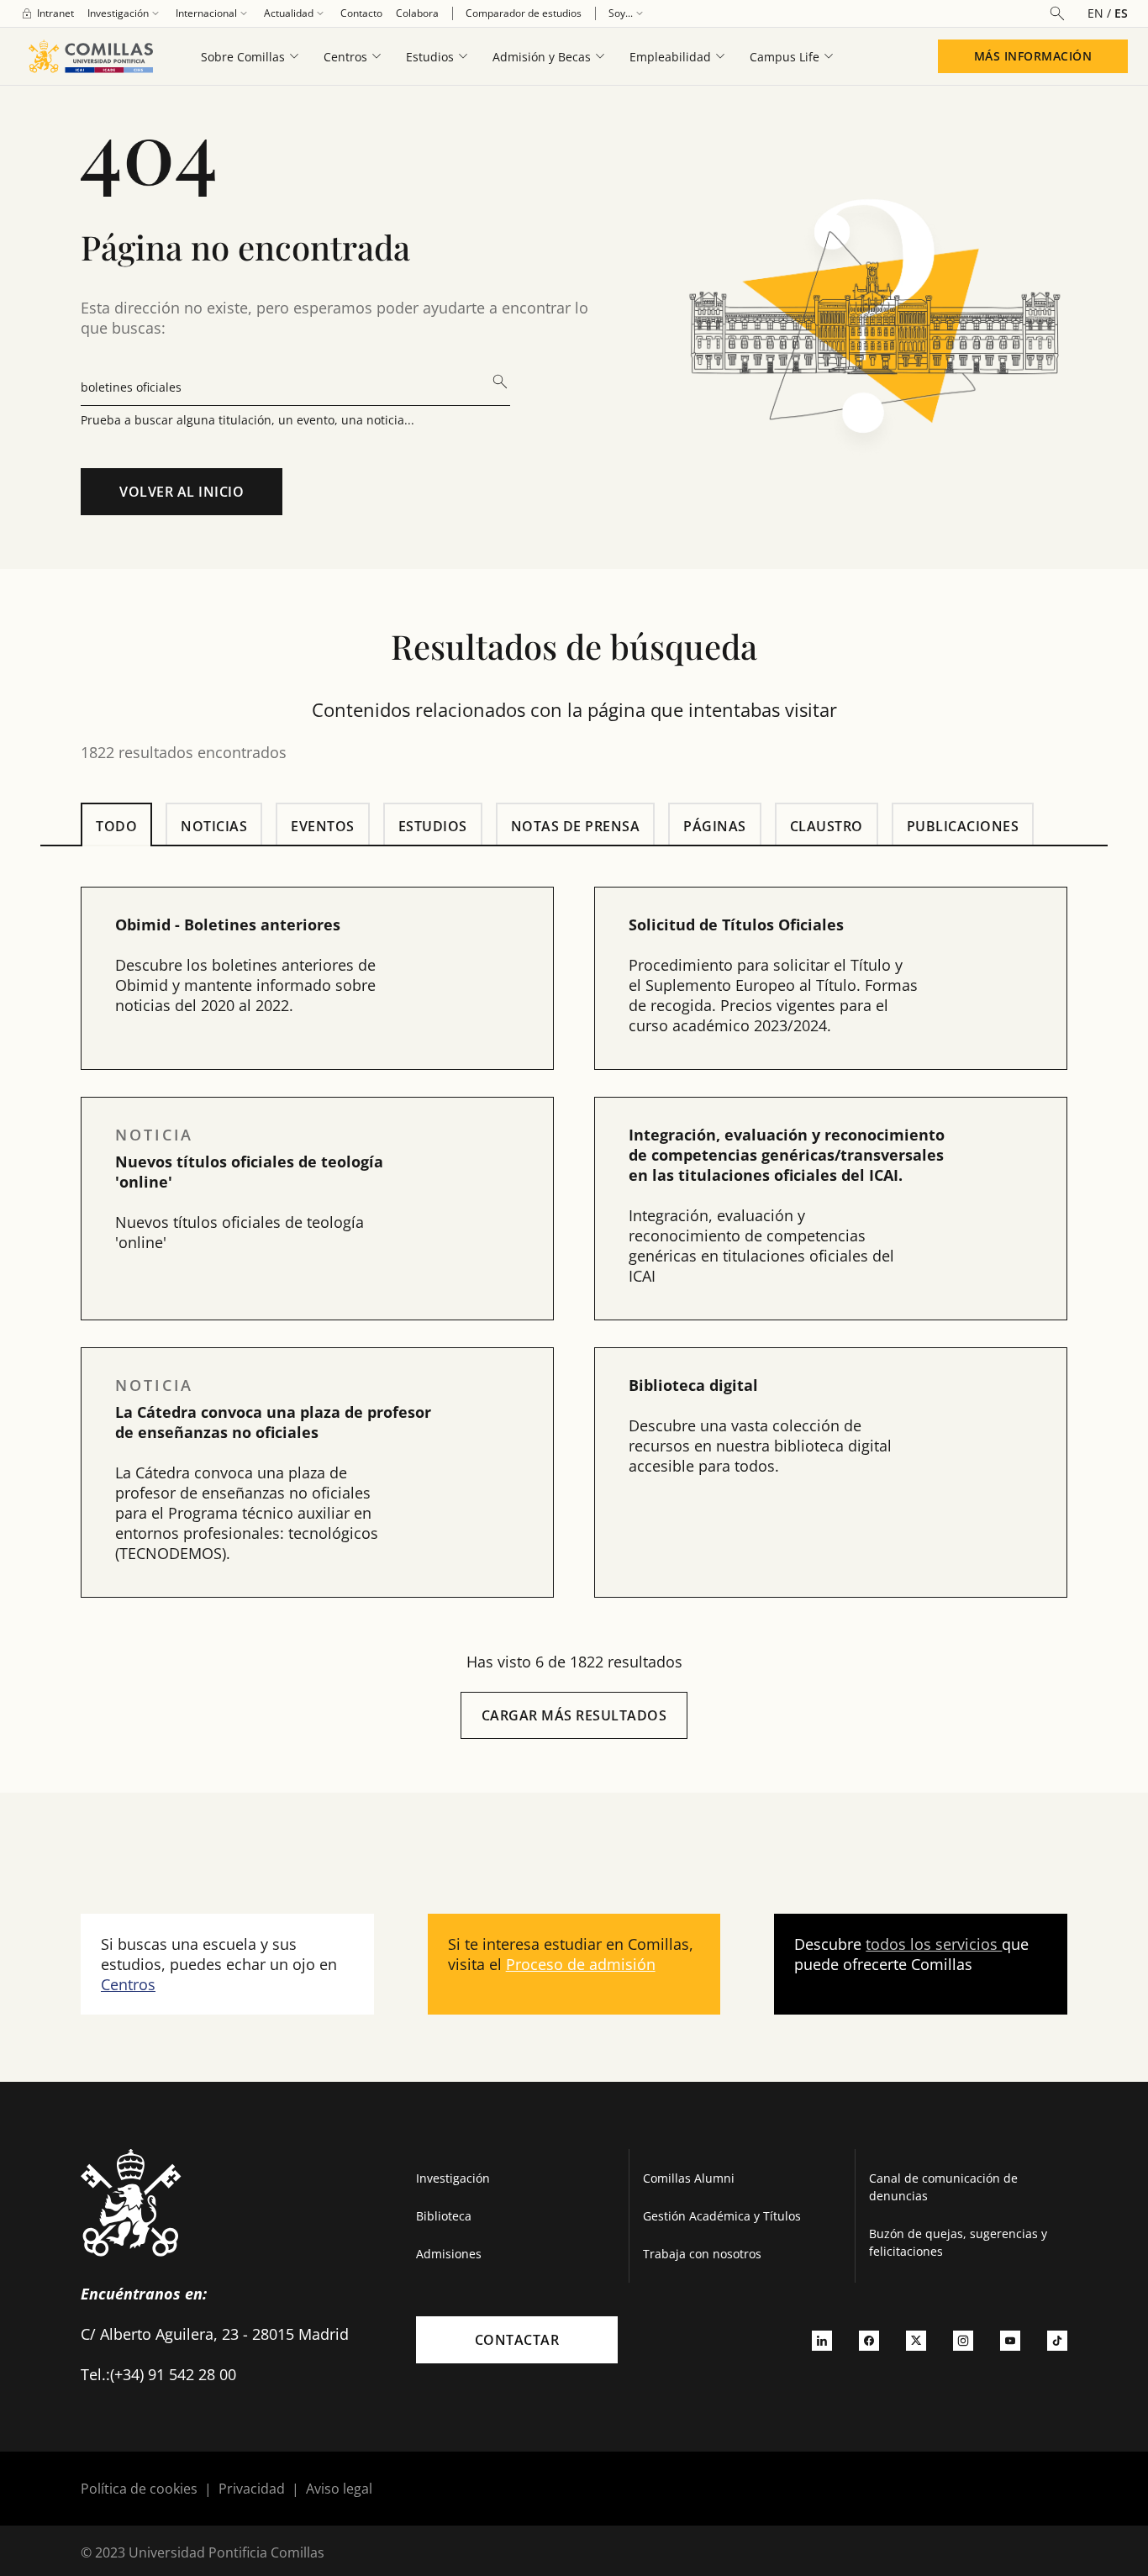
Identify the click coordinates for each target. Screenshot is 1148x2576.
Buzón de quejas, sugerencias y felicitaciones (958, 2242)
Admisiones (449, 2254)
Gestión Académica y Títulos (722, 2216)
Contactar (517, 2340)
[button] (317, 978)
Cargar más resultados (574, 1715)
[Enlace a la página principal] (90, 56)
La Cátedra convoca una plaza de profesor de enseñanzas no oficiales (273, 1422)
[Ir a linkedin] (822, 2340)
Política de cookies (139, 2489)
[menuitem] (47, 13)
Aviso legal (339, 2489)
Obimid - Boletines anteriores (228, 925)
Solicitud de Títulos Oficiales (736, 925)
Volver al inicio (182, 492)
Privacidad (252, 2489)
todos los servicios (934, 1944)
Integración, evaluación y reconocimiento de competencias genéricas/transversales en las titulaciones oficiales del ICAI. (787, 1155)
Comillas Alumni (689, 2178)
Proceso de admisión (581, 1964)
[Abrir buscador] (1057, 13)
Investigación (453, 2178)
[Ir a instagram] (963, 2340)
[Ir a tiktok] (1057, 2340)
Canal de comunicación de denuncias (943, 2187)
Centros (128, 1984)
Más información (1033, 56)
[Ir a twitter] (916, 2340)
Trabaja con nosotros (702, 2254)
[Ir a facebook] (869, 2340)
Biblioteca (444, 2216)
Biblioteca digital (693, 1385)
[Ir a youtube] (1010, 2340)
